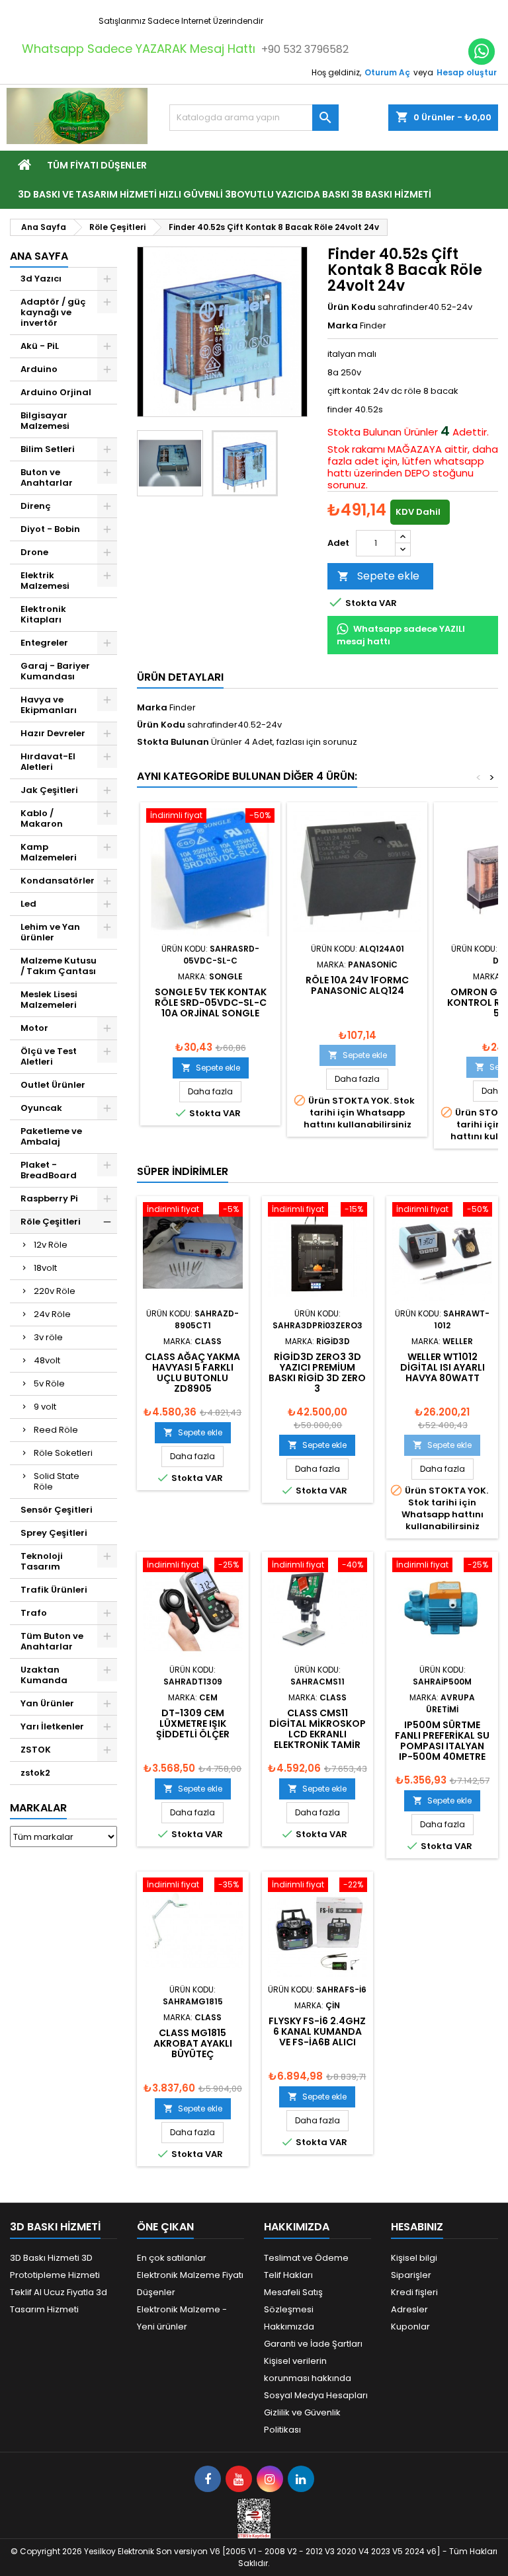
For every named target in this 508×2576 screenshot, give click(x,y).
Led (28, 904)
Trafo (34, 1613)
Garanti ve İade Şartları (313, 2344)
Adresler (409, 2309)
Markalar (38, 1808)
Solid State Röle (57, 1481)
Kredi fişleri (414, 2292)
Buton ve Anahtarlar (47, 477)
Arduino (39, 369)
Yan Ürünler (47, 1703)
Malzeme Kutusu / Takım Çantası (59, 966)
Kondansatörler (58, 881)
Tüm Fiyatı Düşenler (97, 165)
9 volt (45, 1407)
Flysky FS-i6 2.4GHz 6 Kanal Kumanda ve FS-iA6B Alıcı (317, 2031)
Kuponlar (410, 2327)
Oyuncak (41, 1108)
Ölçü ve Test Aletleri (49, 1056)
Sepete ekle (378, 576)
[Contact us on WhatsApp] (482, 52)
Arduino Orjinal (56, 392)
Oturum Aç (387, 72)
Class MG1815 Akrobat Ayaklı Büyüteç (193, 2043)
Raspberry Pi (49, 1198)
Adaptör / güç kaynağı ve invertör (53, 312)
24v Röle (52, 1314)
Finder (183, 707)
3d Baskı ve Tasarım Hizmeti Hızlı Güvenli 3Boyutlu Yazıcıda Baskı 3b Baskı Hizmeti (225, 194)
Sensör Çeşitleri (57, 1510)
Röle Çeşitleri (51, 1222)
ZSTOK (36, 1750)
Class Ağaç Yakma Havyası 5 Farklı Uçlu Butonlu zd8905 (192, 1373)
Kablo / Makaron (42, 818)
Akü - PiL (40, 346)
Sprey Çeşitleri (54, 1533)
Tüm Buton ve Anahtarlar (52, 1641)
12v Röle (51, 1245)
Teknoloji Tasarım (42, 1561)
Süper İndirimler (183, 1171)
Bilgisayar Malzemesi (45, 421)
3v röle (48, 1337)
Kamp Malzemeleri (49, 852)
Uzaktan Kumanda (44, 1675)
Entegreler (44, 643)
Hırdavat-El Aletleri (48, 762)
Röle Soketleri (63, 1453)
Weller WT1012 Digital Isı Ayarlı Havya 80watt (443, 1367)
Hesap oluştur (467, 72)
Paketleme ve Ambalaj (51, 1136)
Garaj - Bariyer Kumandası (55, 671)
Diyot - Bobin (50, 529)
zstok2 (35, 1773)
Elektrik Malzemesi (45, 581)
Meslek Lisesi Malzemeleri (49, 1000)
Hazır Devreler (53, 733)
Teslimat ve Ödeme (306, 2258)
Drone (34, 552)
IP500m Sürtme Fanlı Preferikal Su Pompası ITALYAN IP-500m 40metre (442, 1741)
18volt (45, 1268)
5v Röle (49, 1383)
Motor (34, 1028)
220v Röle (55, 1291)
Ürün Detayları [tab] (180, 677)
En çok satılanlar (172, 2258)
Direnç (36, 506)
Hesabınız (417, 2227)
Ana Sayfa (39, 256)
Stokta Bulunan (364, 432)
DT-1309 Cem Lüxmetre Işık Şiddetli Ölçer (193, 1724)
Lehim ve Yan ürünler (50, 932)
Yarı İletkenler (52, 1726)
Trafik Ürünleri (54, 1590)
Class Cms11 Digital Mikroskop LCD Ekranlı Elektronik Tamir (317, 1729)
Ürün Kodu (352, 307)
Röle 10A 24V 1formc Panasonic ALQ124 (357, 985)
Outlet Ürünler (53, 1085)
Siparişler (411, 2275)
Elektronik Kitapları (43, 614)
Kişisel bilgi (414, 2258)
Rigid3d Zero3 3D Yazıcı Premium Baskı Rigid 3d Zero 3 (317, 1373)
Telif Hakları (288, 2275)
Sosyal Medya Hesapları (316, 2395)
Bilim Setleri (48, 449)
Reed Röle (56, 1430)
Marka (343, 326)
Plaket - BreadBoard (49, 1170)
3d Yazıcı (41, 279)
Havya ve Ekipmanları (49, 705)
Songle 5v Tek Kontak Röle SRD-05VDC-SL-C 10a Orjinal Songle (211, 1003)
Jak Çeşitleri (49, 790)
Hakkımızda (289, 2327)
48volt (47, 1360)
